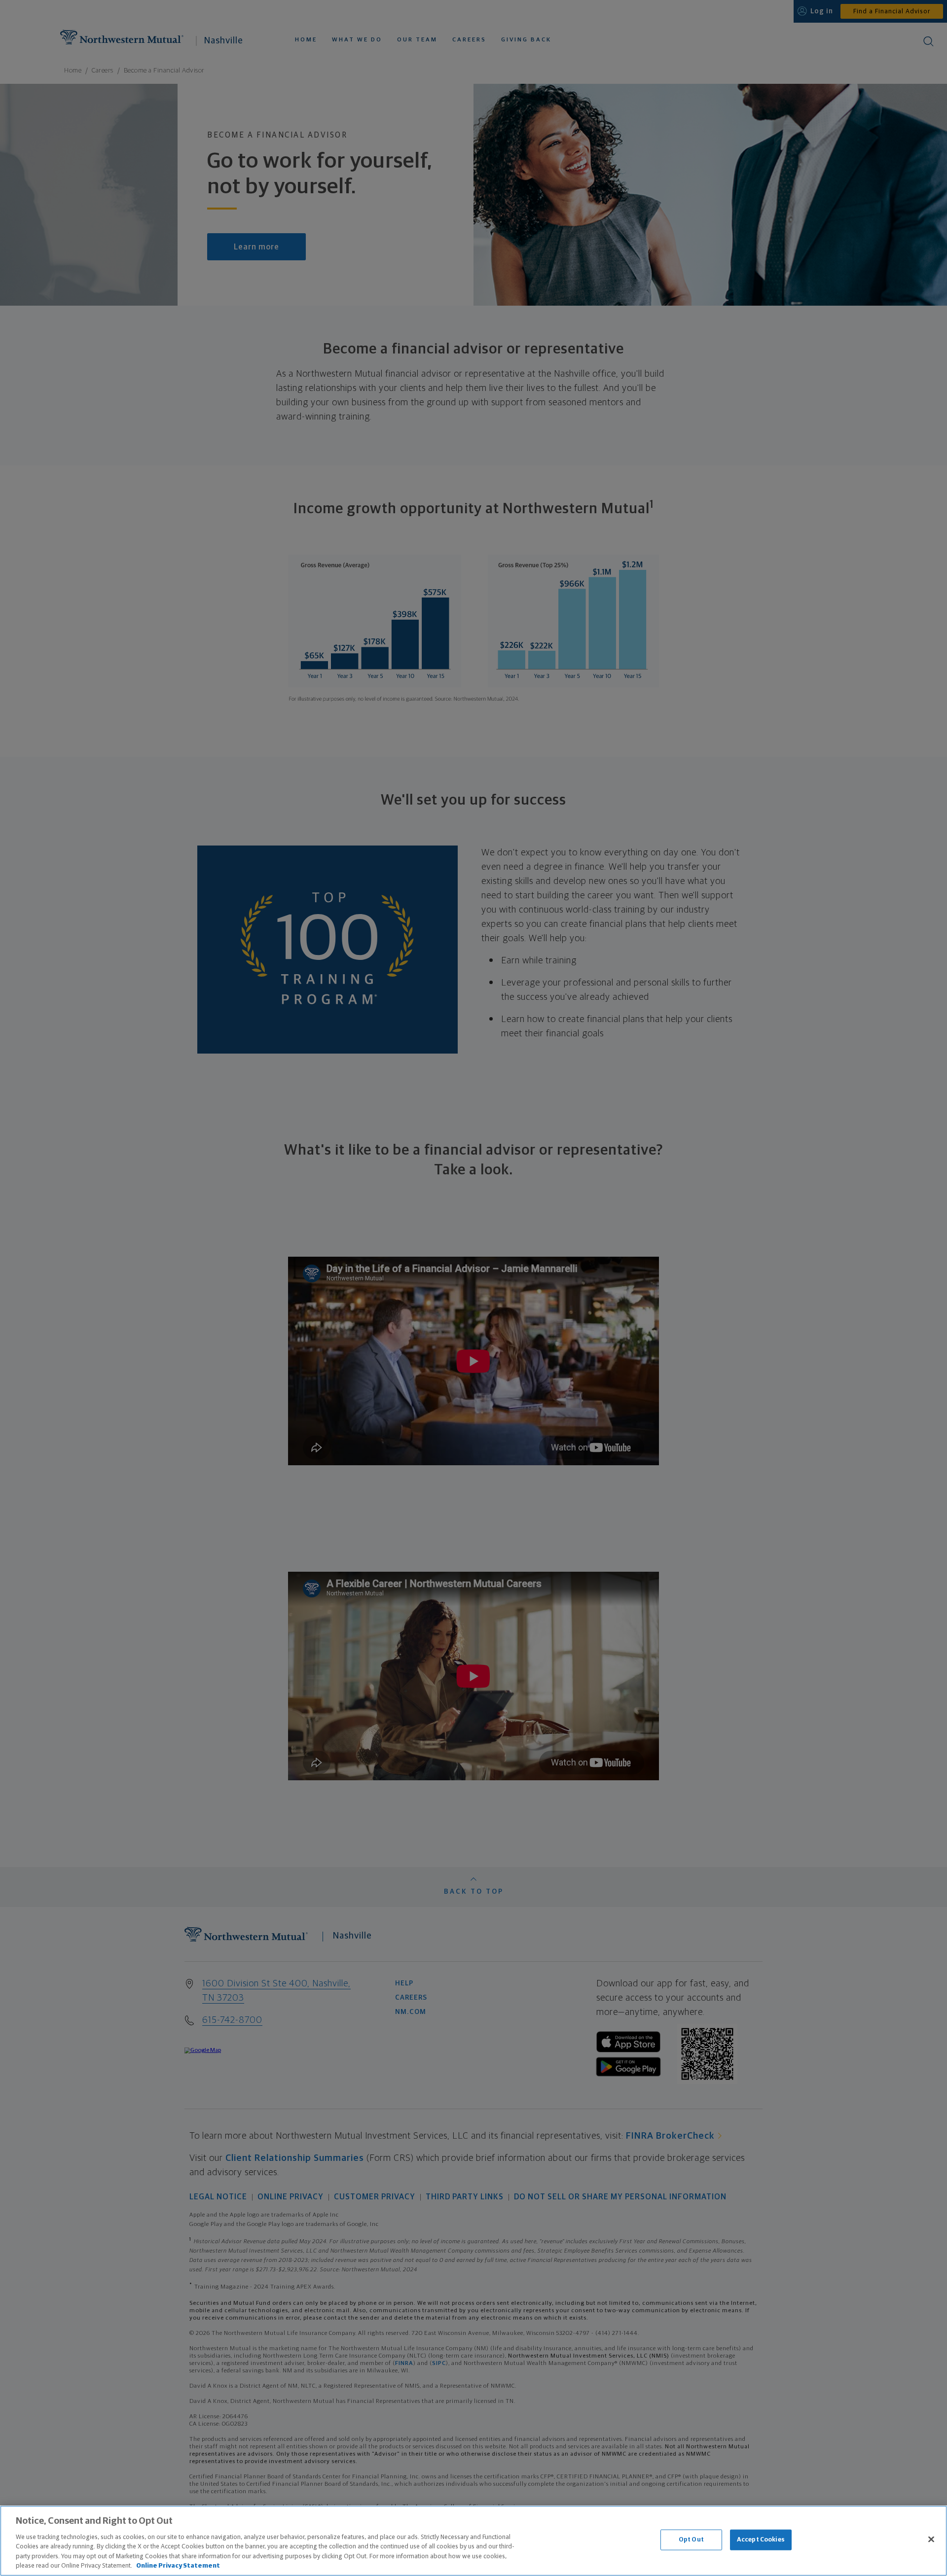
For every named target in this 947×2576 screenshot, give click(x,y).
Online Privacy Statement (178, 2566)
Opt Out (691, 2540)
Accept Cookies (761, 2540)
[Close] (931, 2540)
